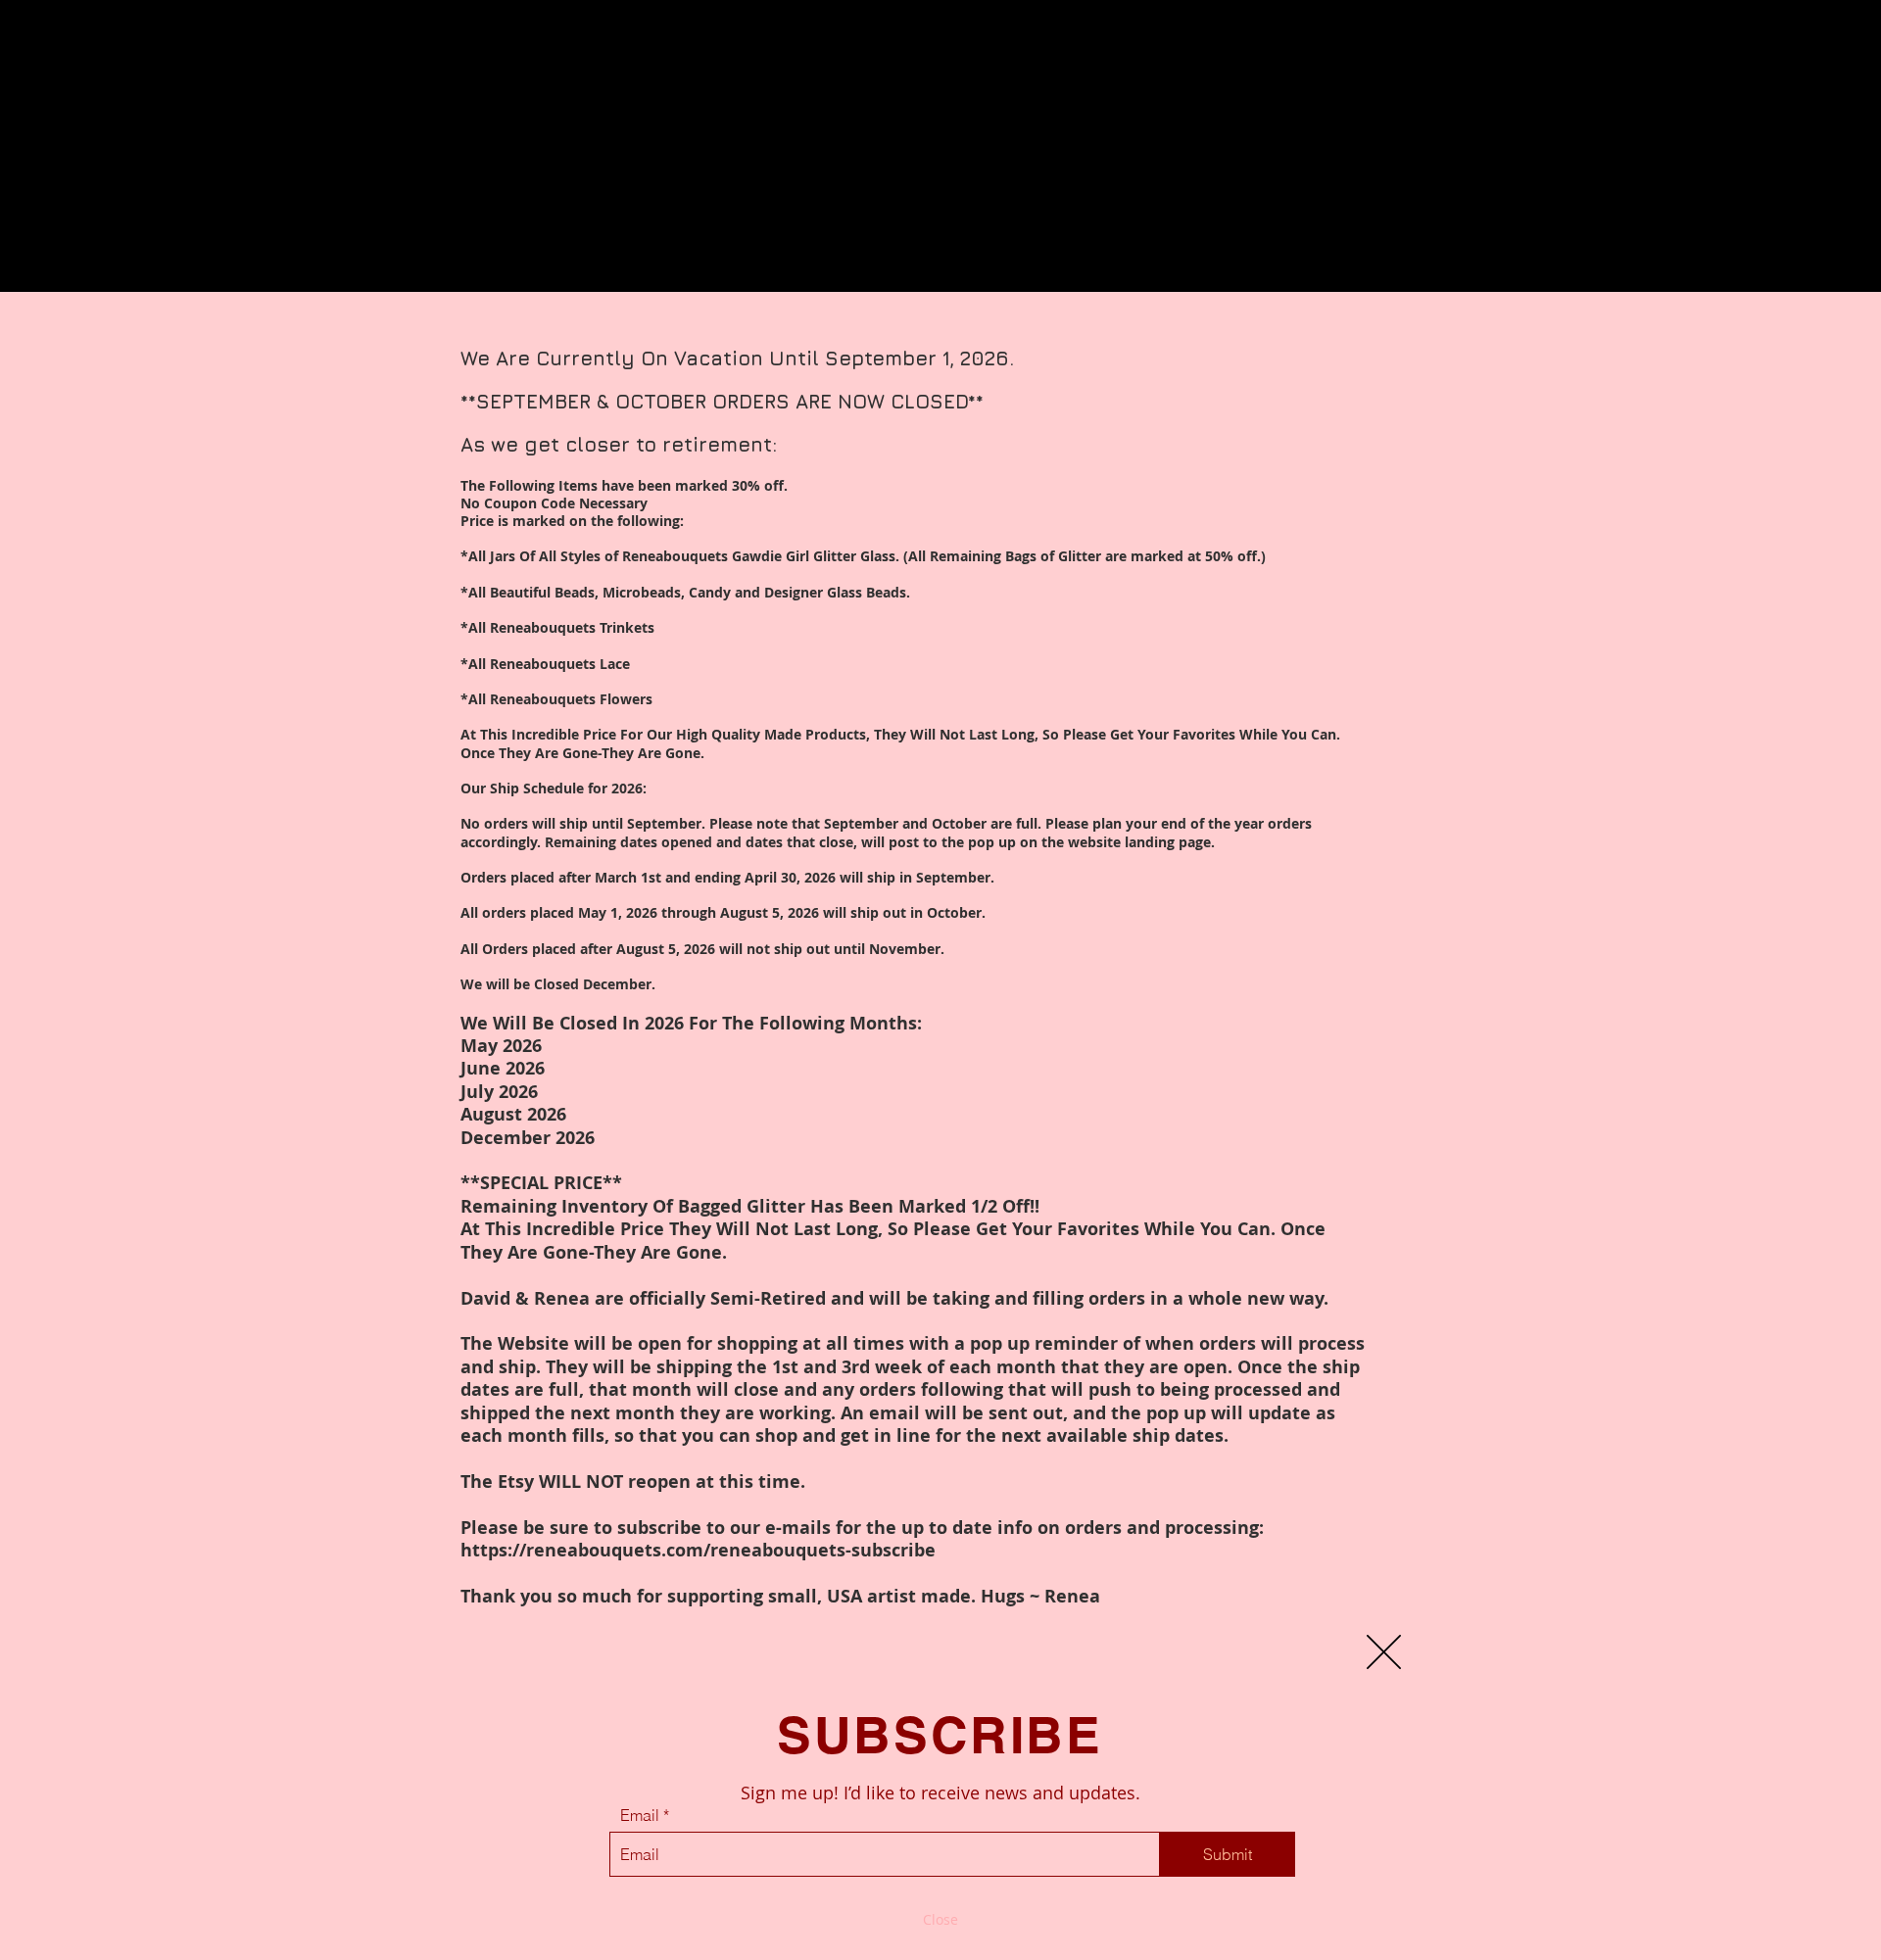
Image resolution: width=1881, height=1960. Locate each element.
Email (640, 1815)
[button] (1384, 1652)
